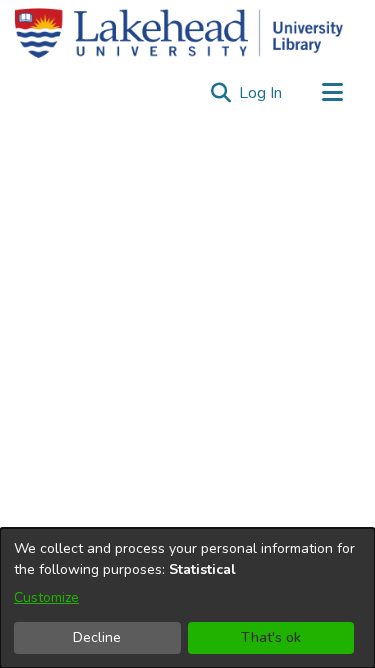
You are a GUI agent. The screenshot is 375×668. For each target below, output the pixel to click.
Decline (97, 637)
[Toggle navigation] (332, 93)
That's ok (271, 637)
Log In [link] (261, 93)
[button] (220, 93)
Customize (46, 597)
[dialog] (187, 598)
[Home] (179, 33)
